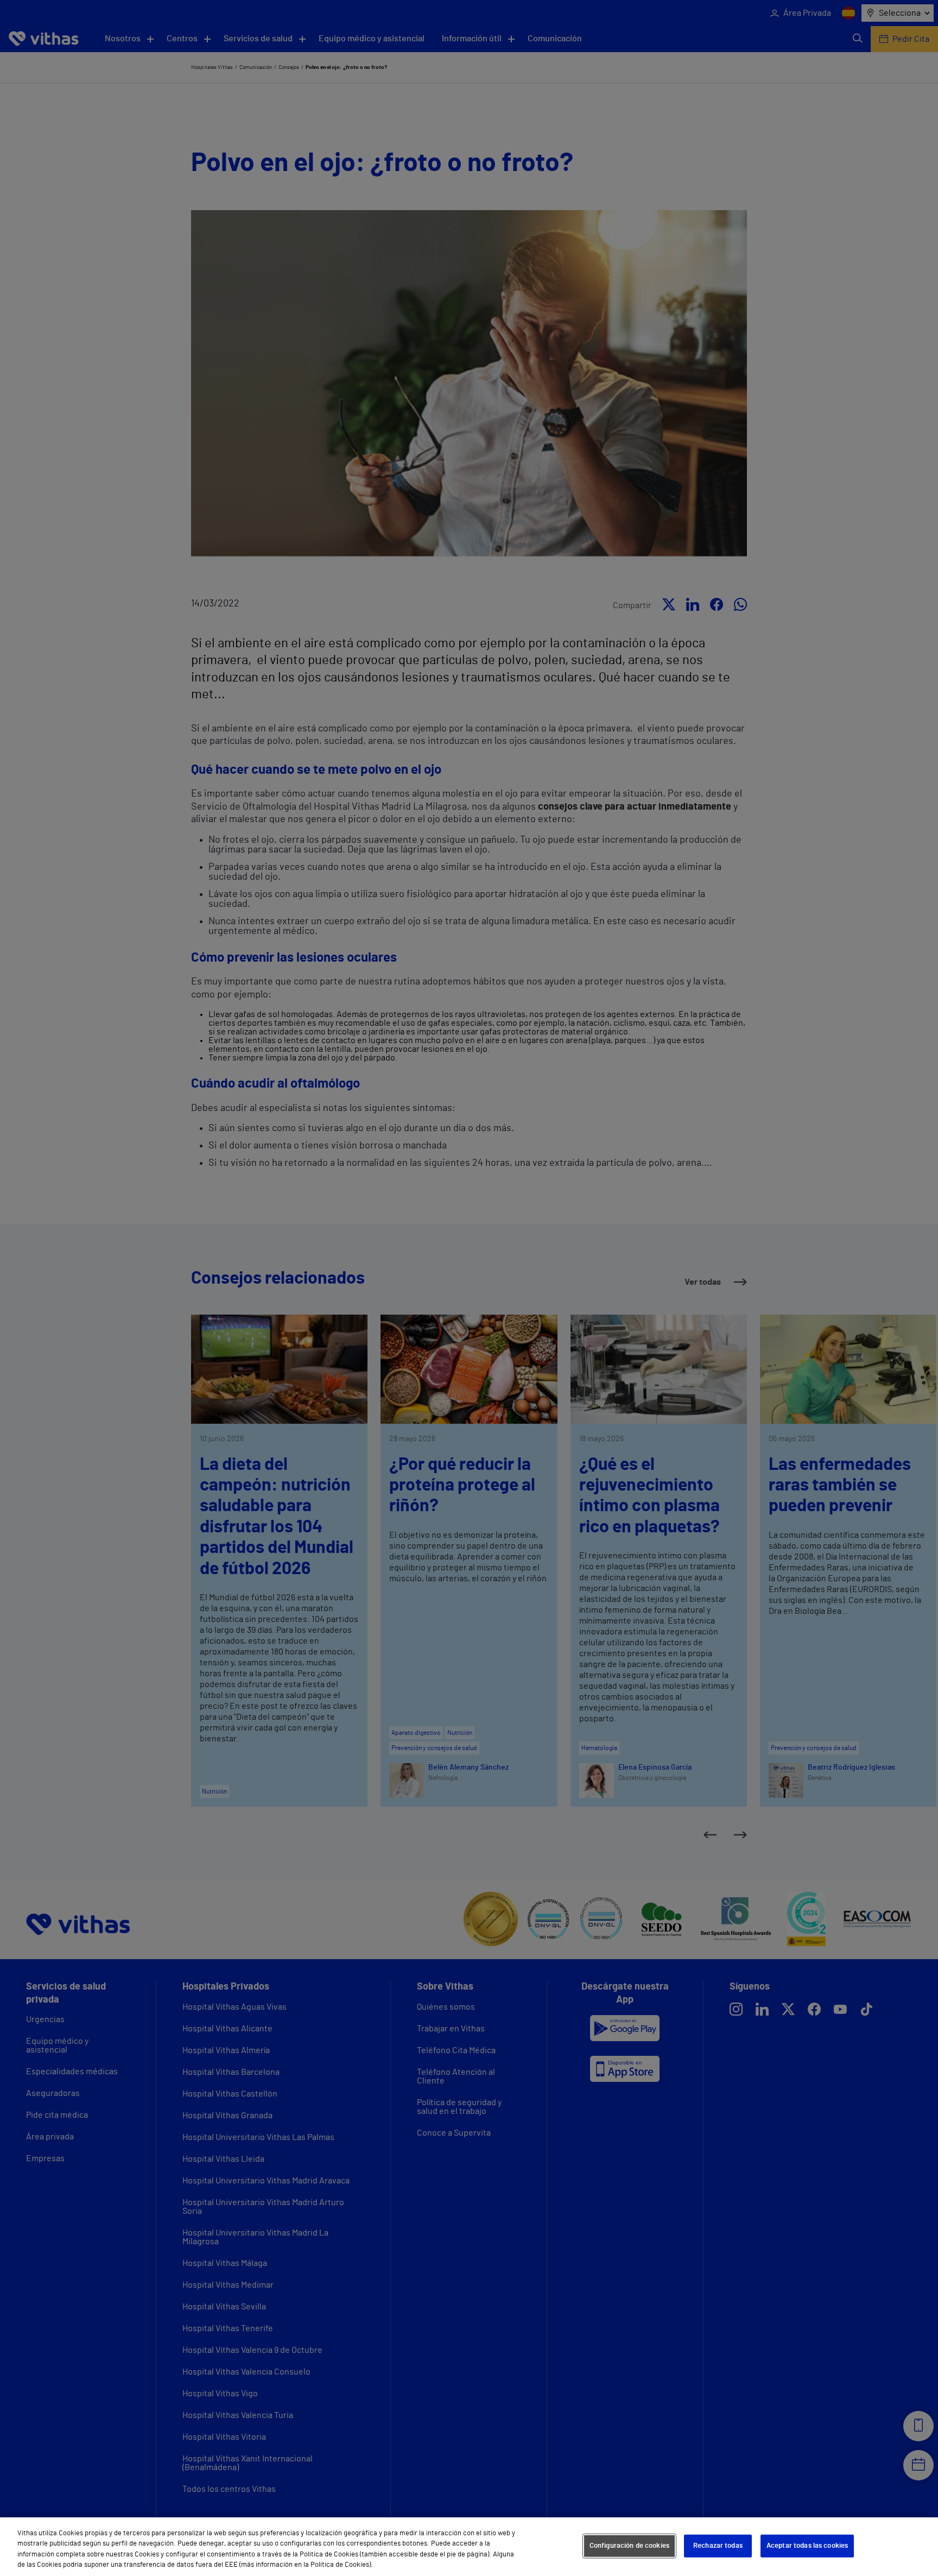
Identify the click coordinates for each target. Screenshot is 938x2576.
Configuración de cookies (629, 2546)
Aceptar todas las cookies (807, 2546)
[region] (469, 2547)
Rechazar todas (718, 2546)
